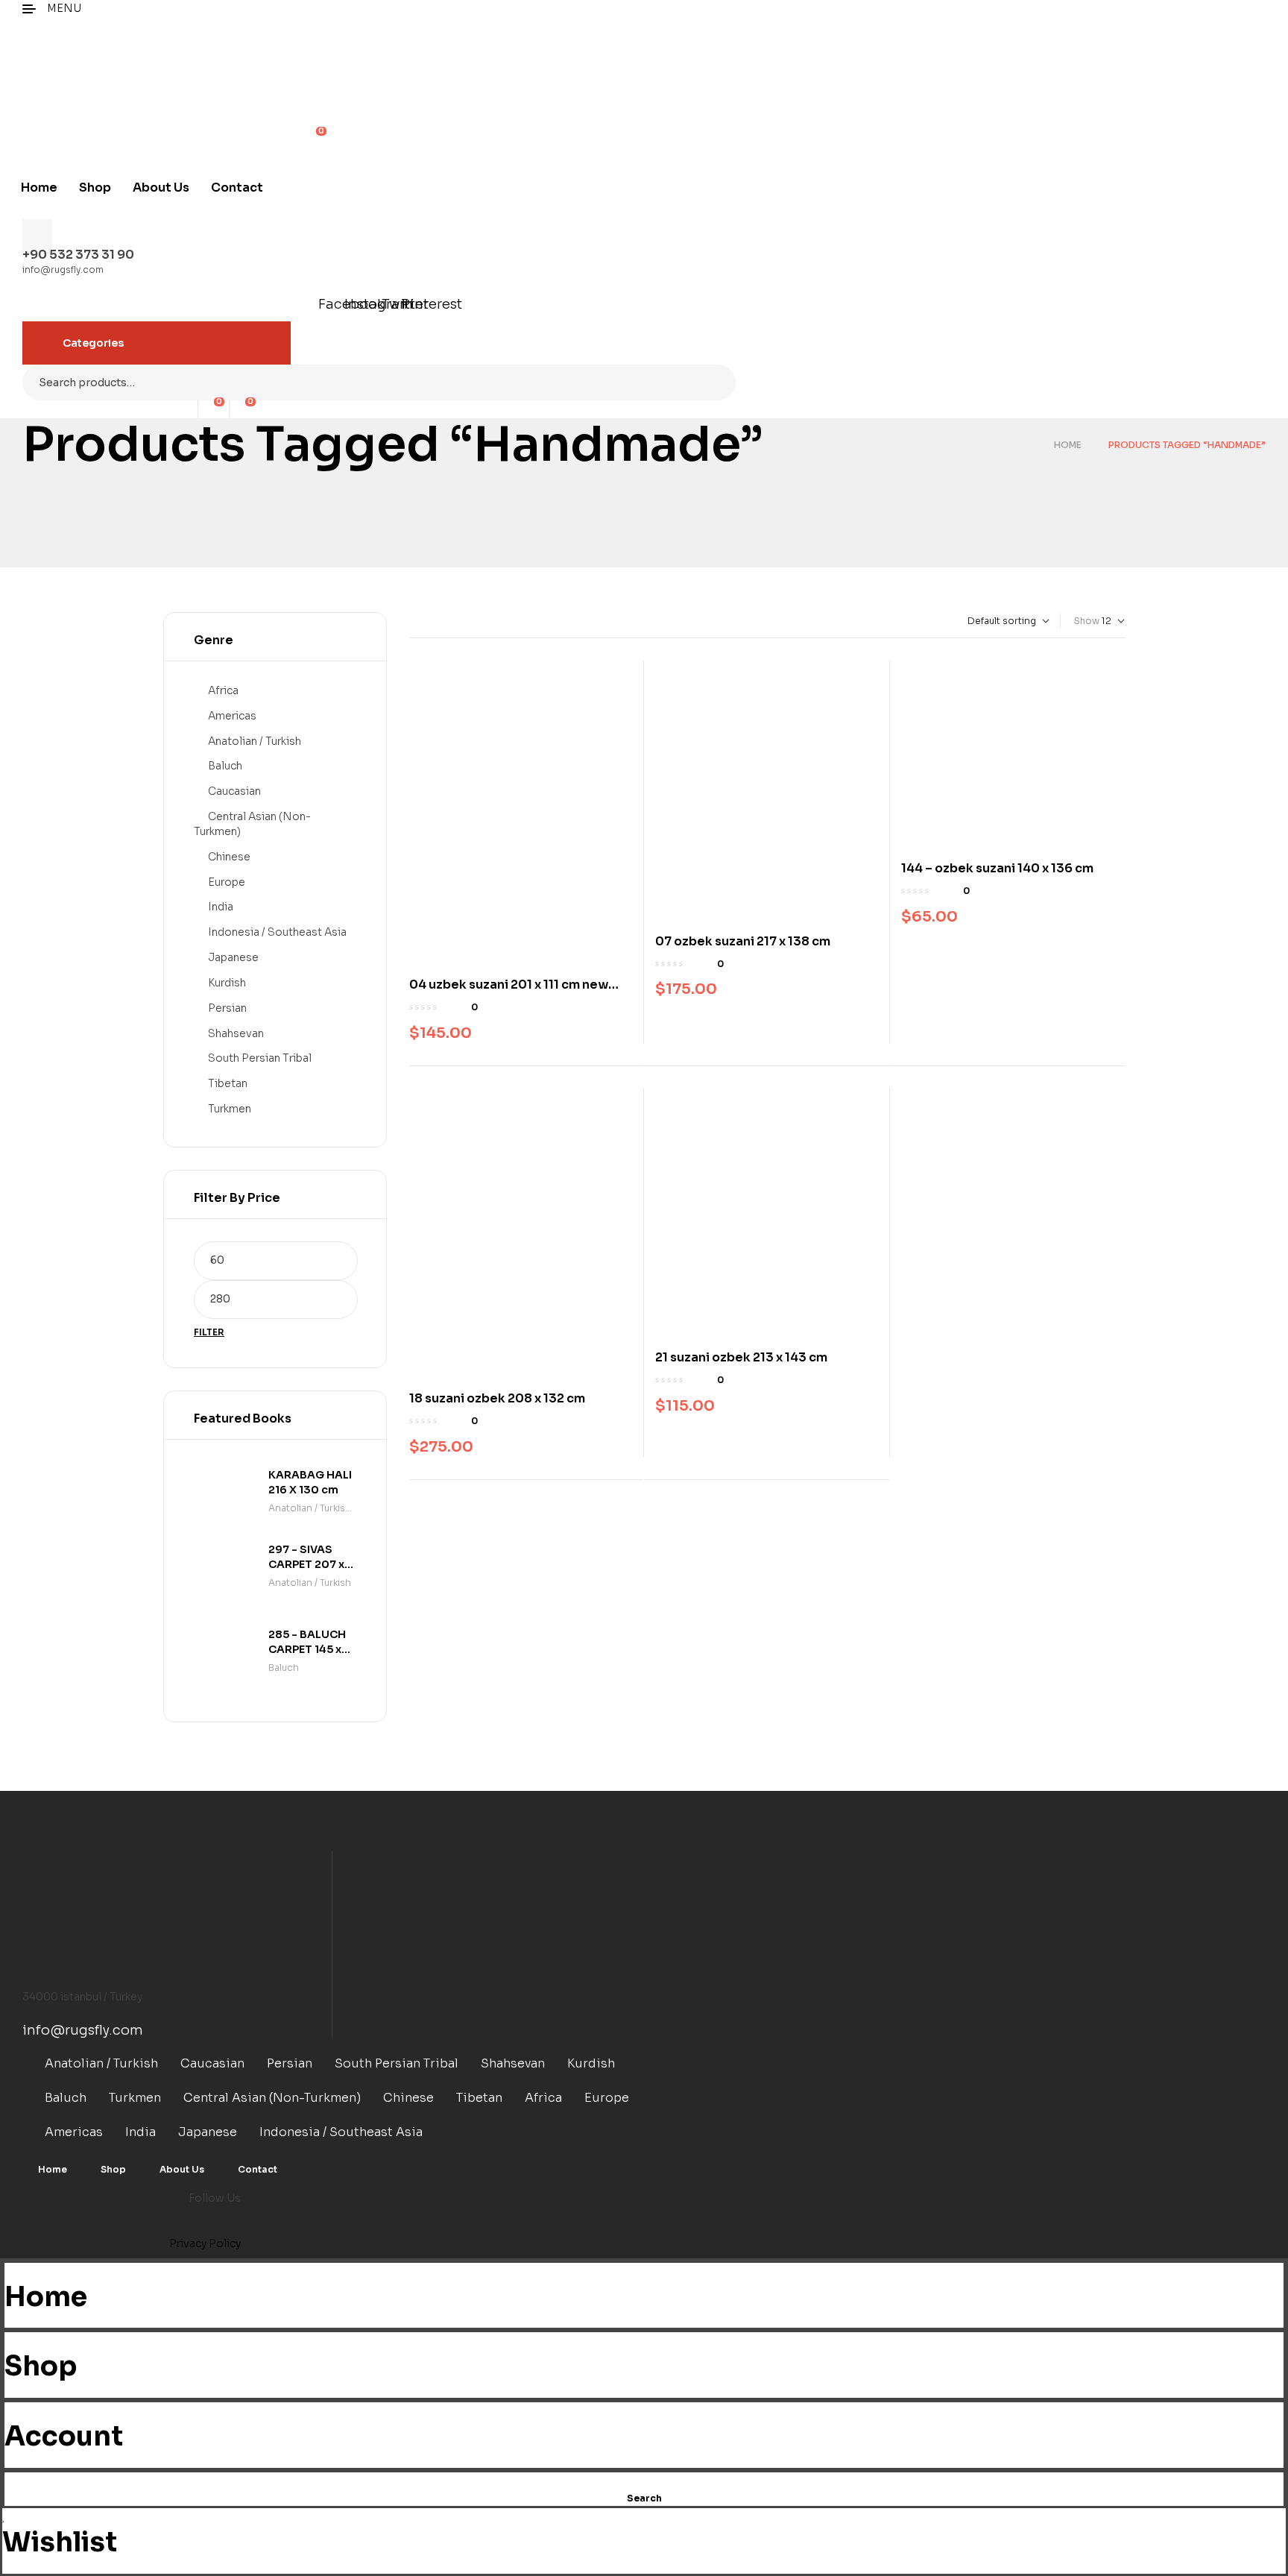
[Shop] (9, 2340)
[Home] (9, 2271)
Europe (227, 882)
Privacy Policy (205, 2243)
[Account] (9, 2410)
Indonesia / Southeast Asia (277, 932)
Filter (209, 1332)
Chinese (229, 857)
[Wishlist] (4, 2516)
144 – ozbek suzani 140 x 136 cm (997, 868)
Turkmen (230, 1109)
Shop (41, 2366)
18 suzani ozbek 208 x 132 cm (497, 1398)
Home (1068, 445)
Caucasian (234, 791)
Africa (223, 690)
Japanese (233, 957)
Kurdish (227, 983)
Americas (232, 716)
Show (1087, 621)
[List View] (425, 621)
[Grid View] (413, 621)
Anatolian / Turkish (255, 741)
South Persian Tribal (260, 1058)
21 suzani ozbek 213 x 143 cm (741, 1357)
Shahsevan (236, 1033)
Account (64, 2436)
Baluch (225, 766)
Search (715, 382)
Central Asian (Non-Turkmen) (272, 2098)
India (221, 907)
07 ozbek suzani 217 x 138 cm (743, 941)
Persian (227, 1008)
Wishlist (60, 2542)
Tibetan (228, 1083)
